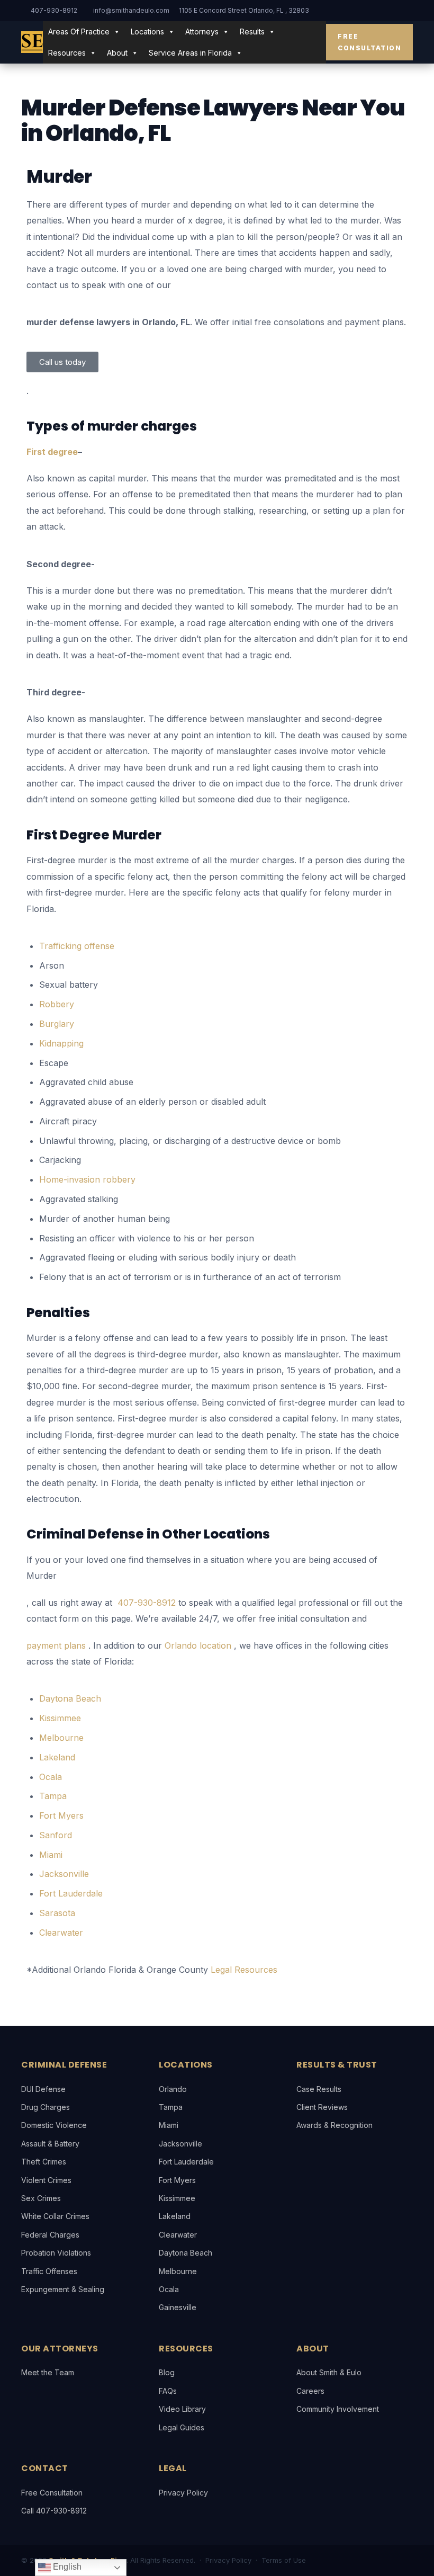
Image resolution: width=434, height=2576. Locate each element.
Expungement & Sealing (63, 2289)
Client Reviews (322, 2107)
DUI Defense (43, 2089)
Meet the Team (48, 2372)
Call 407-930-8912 (54, 2511)
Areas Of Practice (79, 32)
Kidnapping (61, 1043)
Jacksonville (180, 2144)
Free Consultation (369, 42)
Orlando (173, 2089)
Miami (169, 2125)
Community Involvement (338, 2409)
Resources (67, 53)
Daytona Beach (186, 2253)
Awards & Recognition (334, 2125)
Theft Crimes (44, 2162)
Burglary (57, 1024)
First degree (52, 452)
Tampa (171, 2107)
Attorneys (202, 32)
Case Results (319, 2089)
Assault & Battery (50, 2144)
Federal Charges (50, 2235)
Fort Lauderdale (186, 2162)
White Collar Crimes (55, 2216)
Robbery (57, 1004)
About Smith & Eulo (329, 2372)
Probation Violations (56, 2253)
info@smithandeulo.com (131, 10)
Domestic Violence (54, 2125)
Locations (147, 32)
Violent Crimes (46, 2180)
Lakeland (175, 2216)
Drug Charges (46, 2107)
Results (252, 32)
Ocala (169, 2289)
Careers (310, 2391)
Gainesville (178, 2307)
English (66, 2567)
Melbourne (178, 2271)
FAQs (168, 2391)
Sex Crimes (41, 2198)
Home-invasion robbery (87, 1179)
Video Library (182, 2409)
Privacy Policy (183, 2493)
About (117, 53)
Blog (167, 2372)
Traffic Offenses (49, 2271)
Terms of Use (284, 2560)
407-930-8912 (54, 10)
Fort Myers (177, 2180)
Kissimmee (177, 2198)
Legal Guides (182, 2427)
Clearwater (178, 2235)
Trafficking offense (77, 946)
